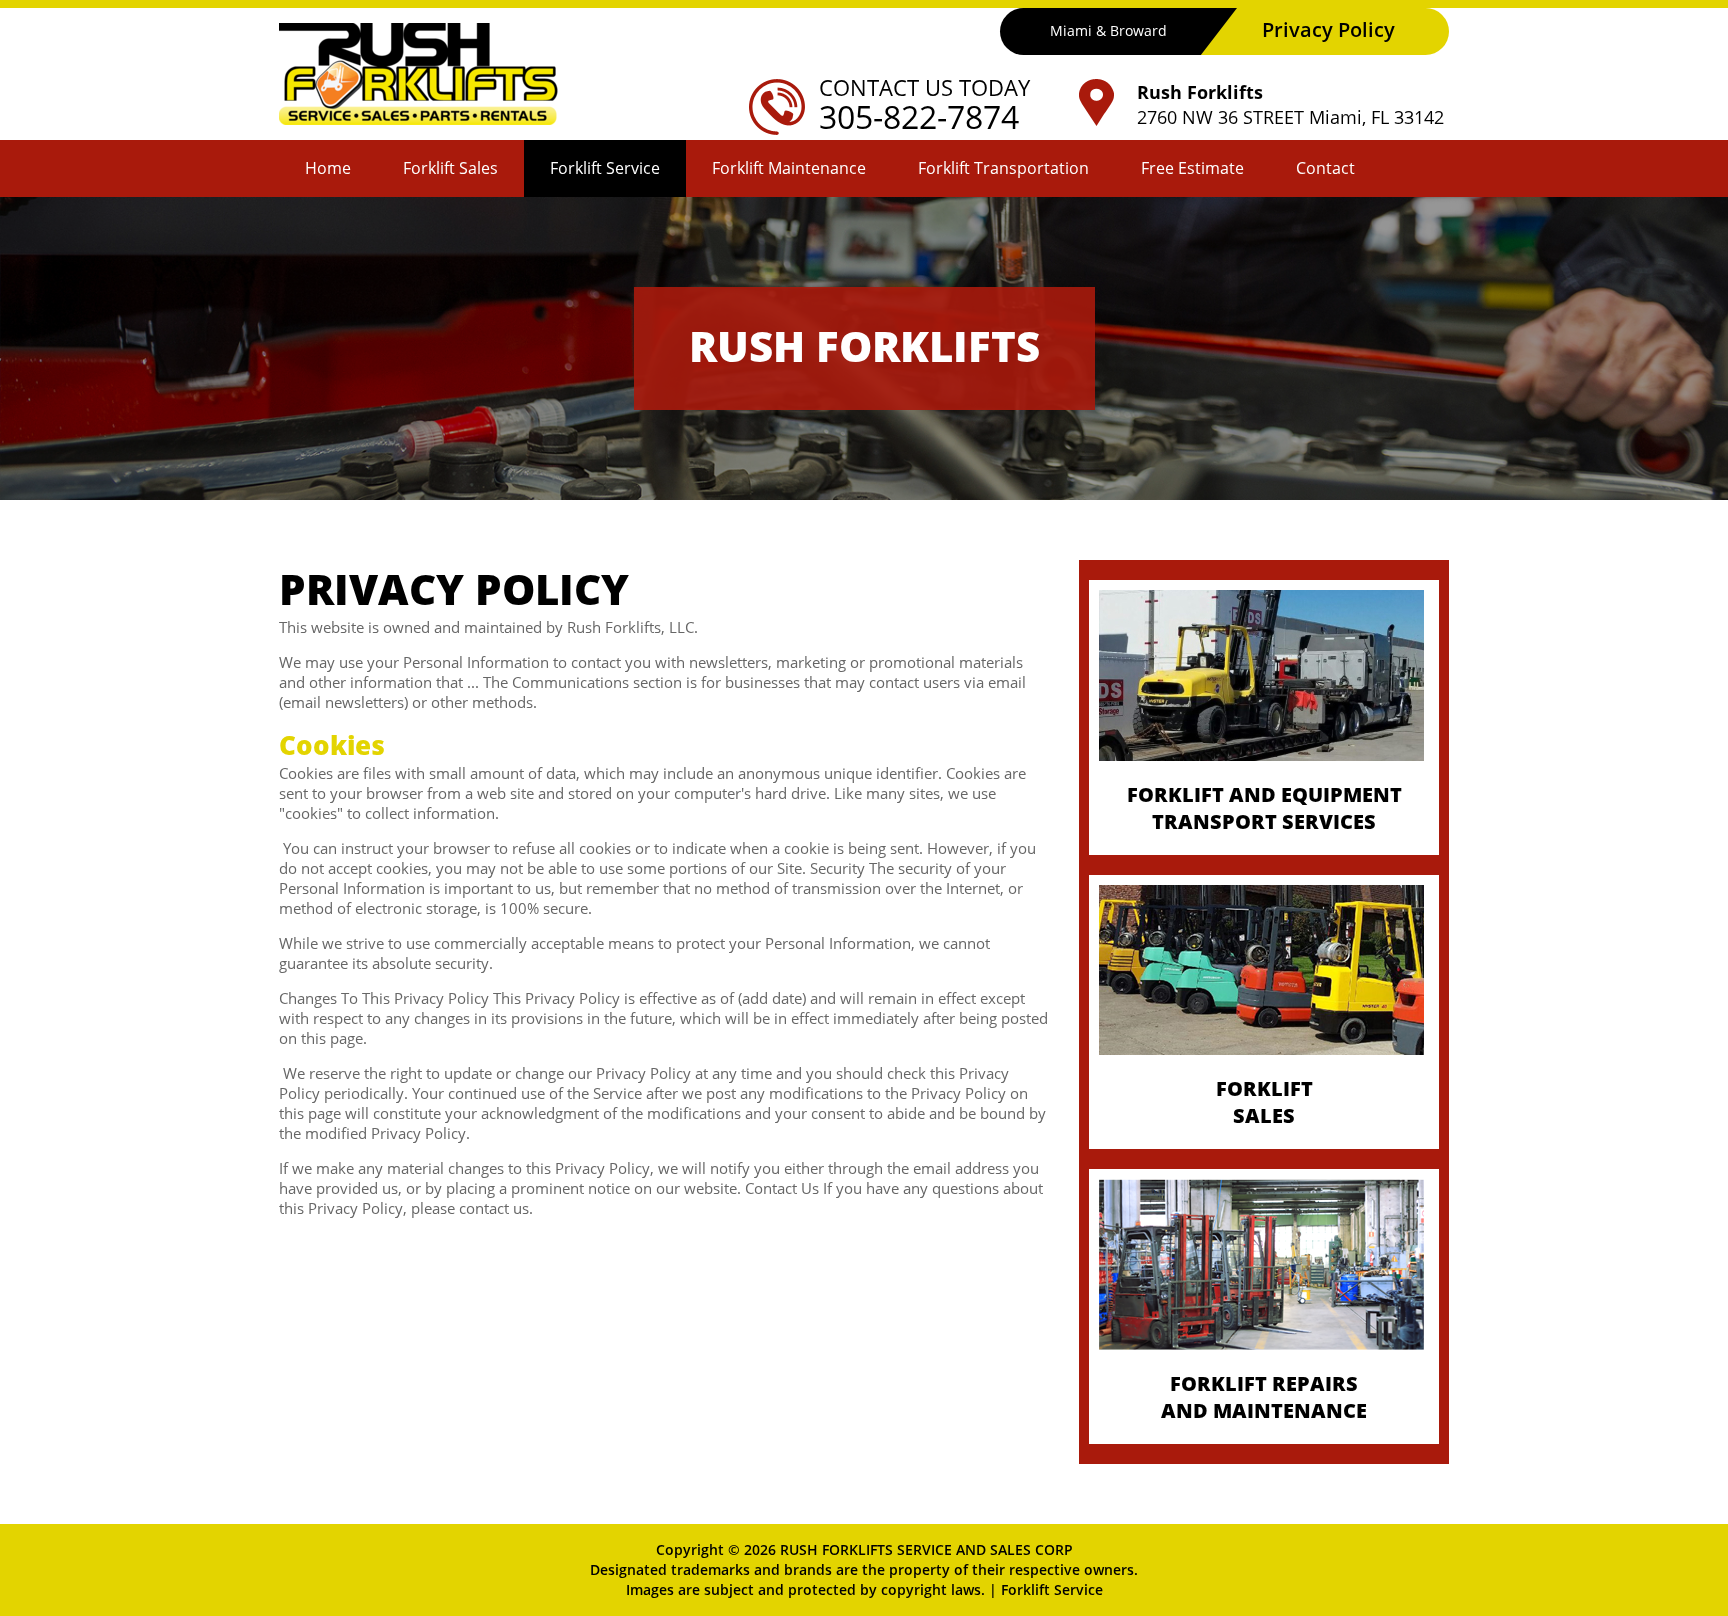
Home (328, 168)
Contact (1325, 168)
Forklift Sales (450, 168)
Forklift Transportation (1003, 168)
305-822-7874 (919, 116)
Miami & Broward (1108, 30)
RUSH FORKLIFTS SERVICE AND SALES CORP (926, 1549)
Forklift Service (605, 168)
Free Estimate (1192, 168)
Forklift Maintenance (789, 168)
